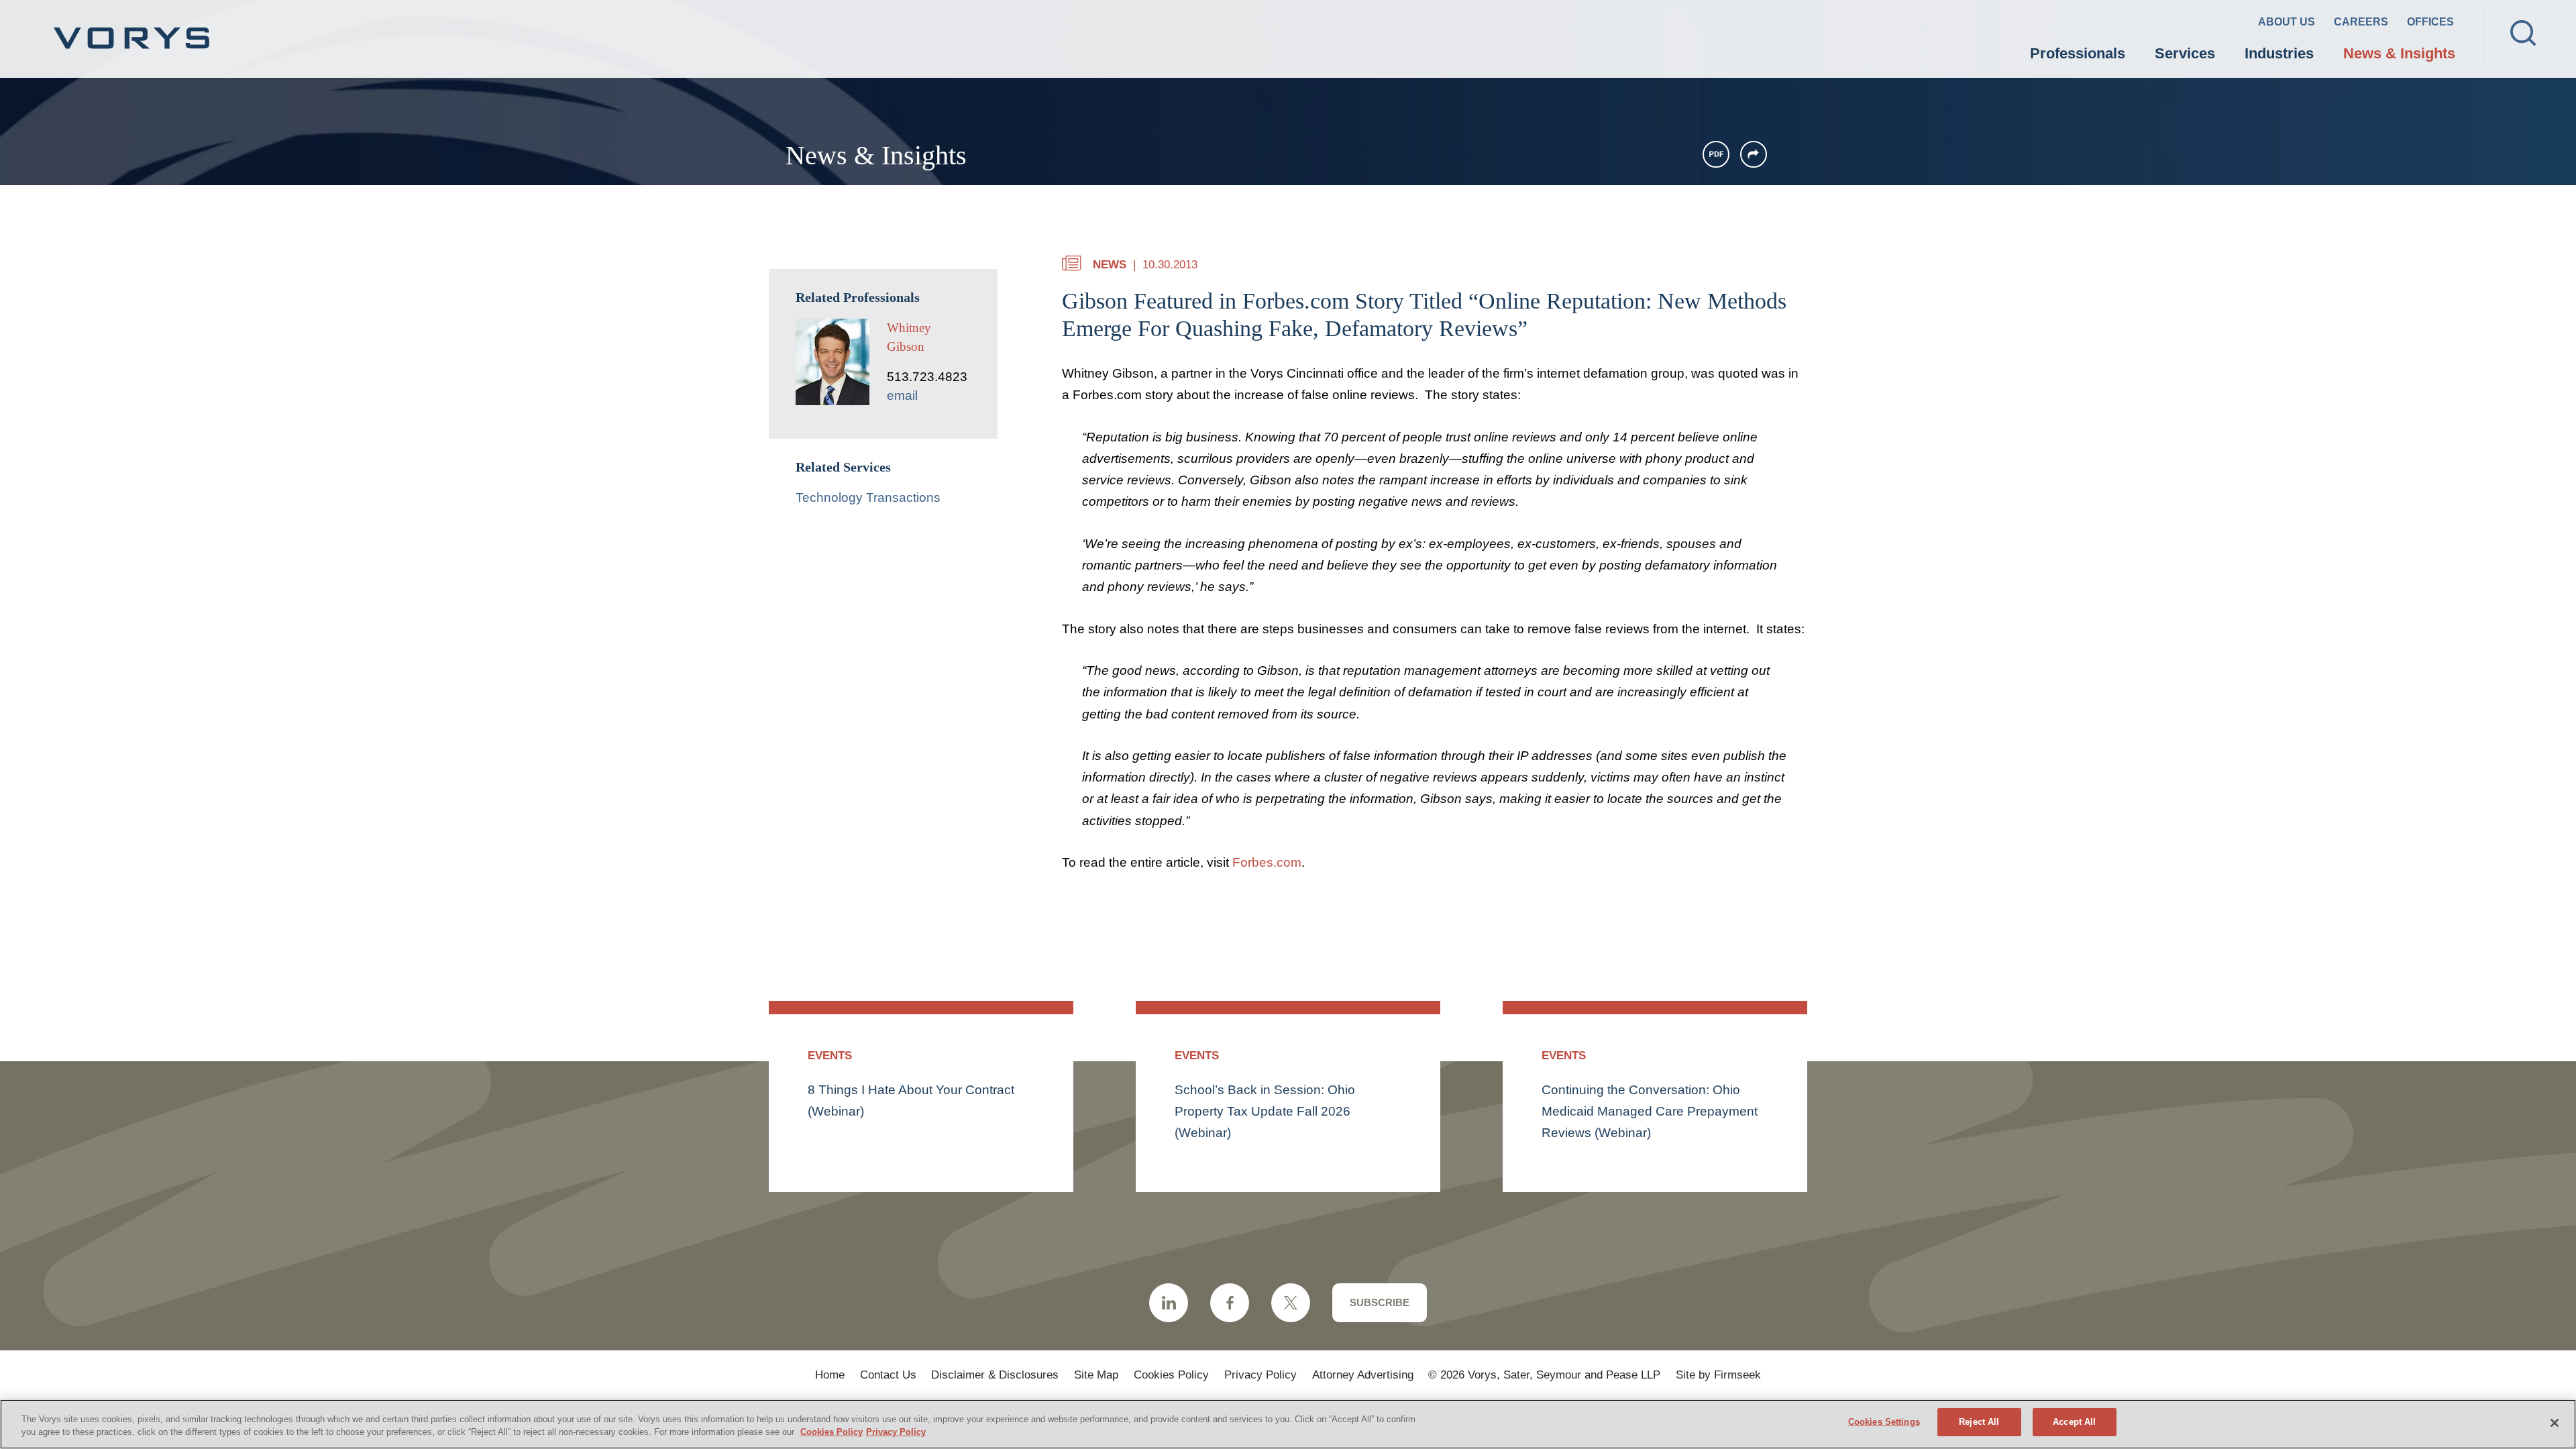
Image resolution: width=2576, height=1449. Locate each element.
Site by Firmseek (1718, 1375)
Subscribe (1380, 1302)
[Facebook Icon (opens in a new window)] (1230, 1303)
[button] (1754, 154)
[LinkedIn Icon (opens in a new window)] (1169, 1303)
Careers (2361, 22)
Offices (2430, 22)
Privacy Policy (1260, 1375)
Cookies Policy (1171, 1375)
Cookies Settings (1884, 1422)
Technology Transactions (868, 497)
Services (2185, 53)
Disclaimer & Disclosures (995, 1375)
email (902, 395)
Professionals (2078, 53)
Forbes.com (1267, 862)
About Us (2287, 22)
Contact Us (888, 1375)
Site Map (1096, 1375)
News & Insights (2399, 53)
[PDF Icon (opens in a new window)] (1716, 154)
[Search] (2523, 33)
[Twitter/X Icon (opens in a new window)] (1291, 1303)
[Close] (2555, 1423)
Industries (2279, 53)
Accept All (2074, 1422)
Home (830, 1375)
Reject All (1979, 1422)
